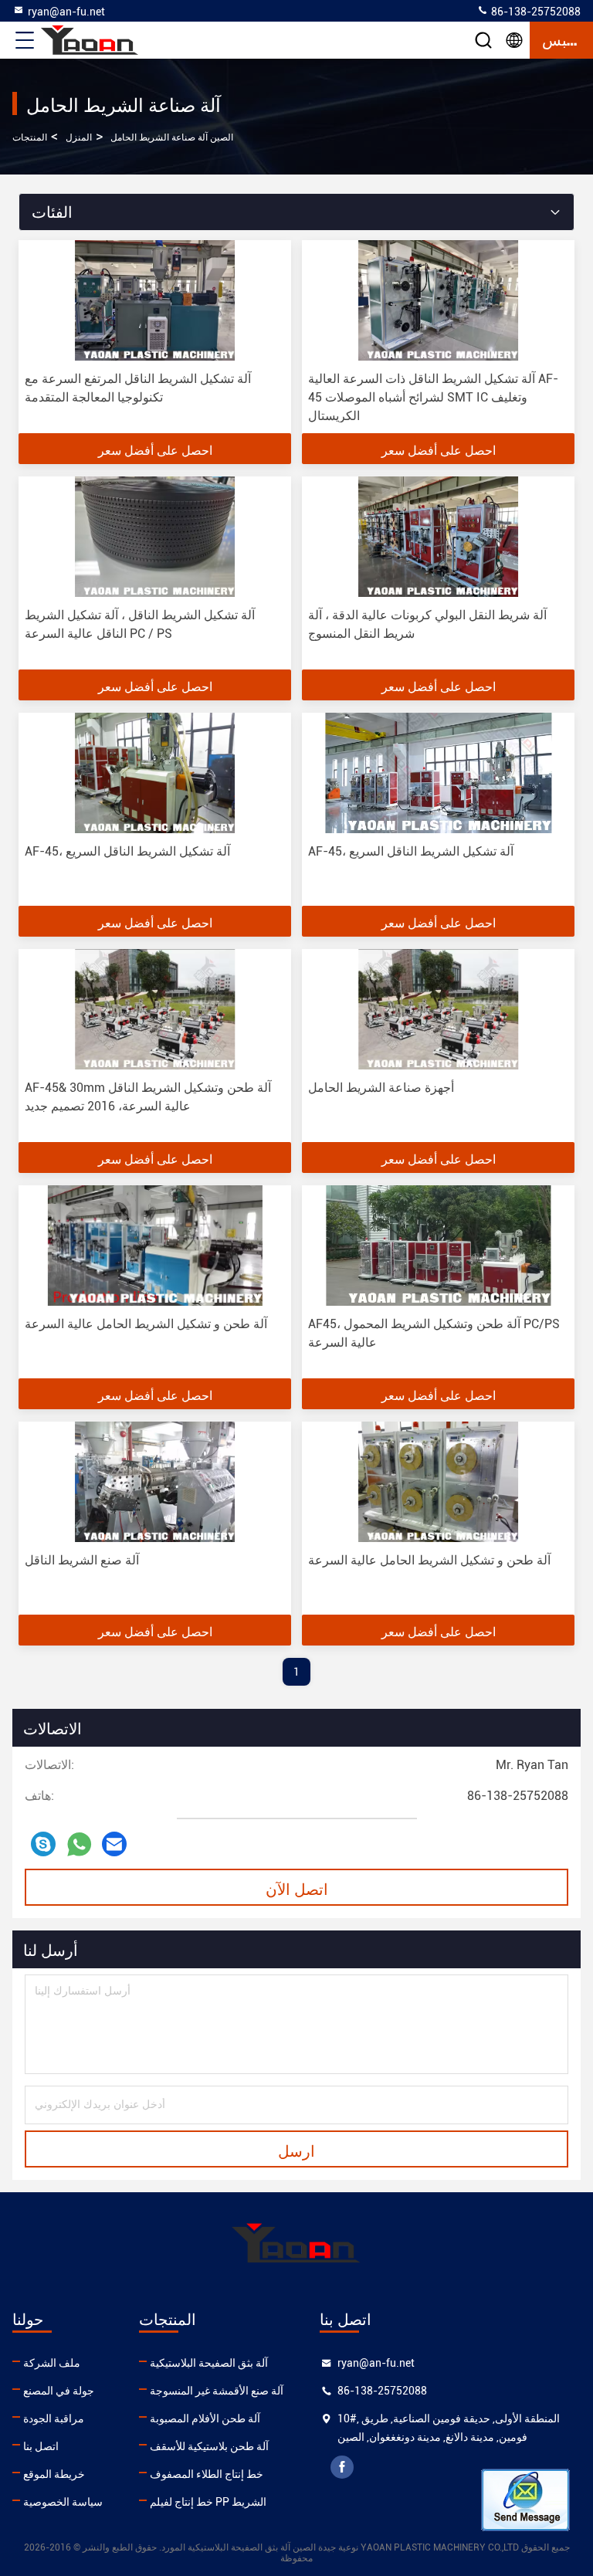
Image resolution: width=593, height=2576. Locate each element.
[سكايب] (43, 1844)
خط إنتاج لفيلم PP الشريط (208, 2502)
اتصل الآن (297, 1888)
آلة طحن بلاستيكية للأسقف (209, 2446)
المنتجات (30, 137)
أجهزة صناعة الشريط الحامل (381, 1088)
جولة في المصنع (59, 2391)
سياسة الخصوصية (63, 2502)
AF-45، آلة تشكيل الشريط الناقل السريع (127, 851)
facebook (342, 2467)
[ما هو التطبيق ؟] (79, 1844)
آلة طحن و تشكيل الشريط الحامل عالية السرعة (146, 1324)
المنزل (79, 137)
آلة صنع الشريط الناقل (82, 1560)
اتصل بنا (41, 2446)
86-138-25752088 (535, 12)
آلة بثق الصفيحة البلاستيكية (209, 2363)
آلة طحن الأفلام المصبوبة (205, 2418)
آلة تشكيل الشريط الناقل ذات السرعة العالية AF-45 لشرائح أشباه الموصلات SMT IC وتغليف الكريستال (433, 397)
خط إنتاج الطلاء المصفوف (207, 2474)
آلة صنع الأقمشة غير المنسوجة (217, 2391)
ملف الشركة (52, 2363)
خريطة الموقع (54, 2474)
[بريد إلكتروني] (114, 1844)
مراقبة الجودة (54, 2418)
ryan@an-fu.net (66, 12)
